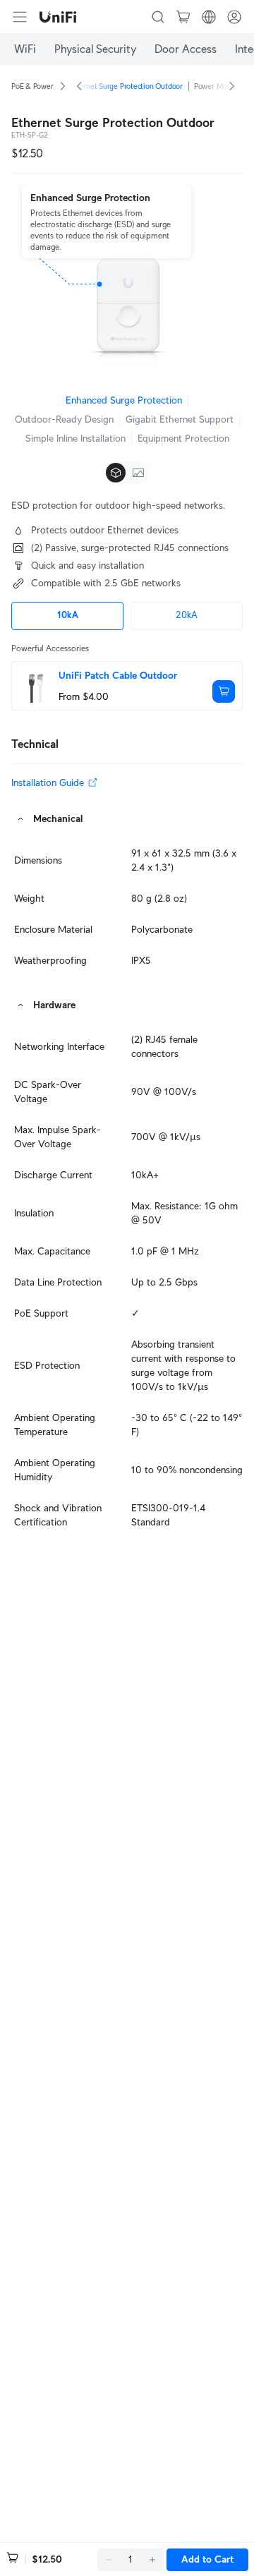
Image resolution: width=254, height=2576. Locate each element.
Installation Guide (48, 782)
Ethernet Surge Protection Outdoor (126, 86)
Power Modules (219, 86)
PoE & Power (32, 86)
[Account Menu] (234, 17)
